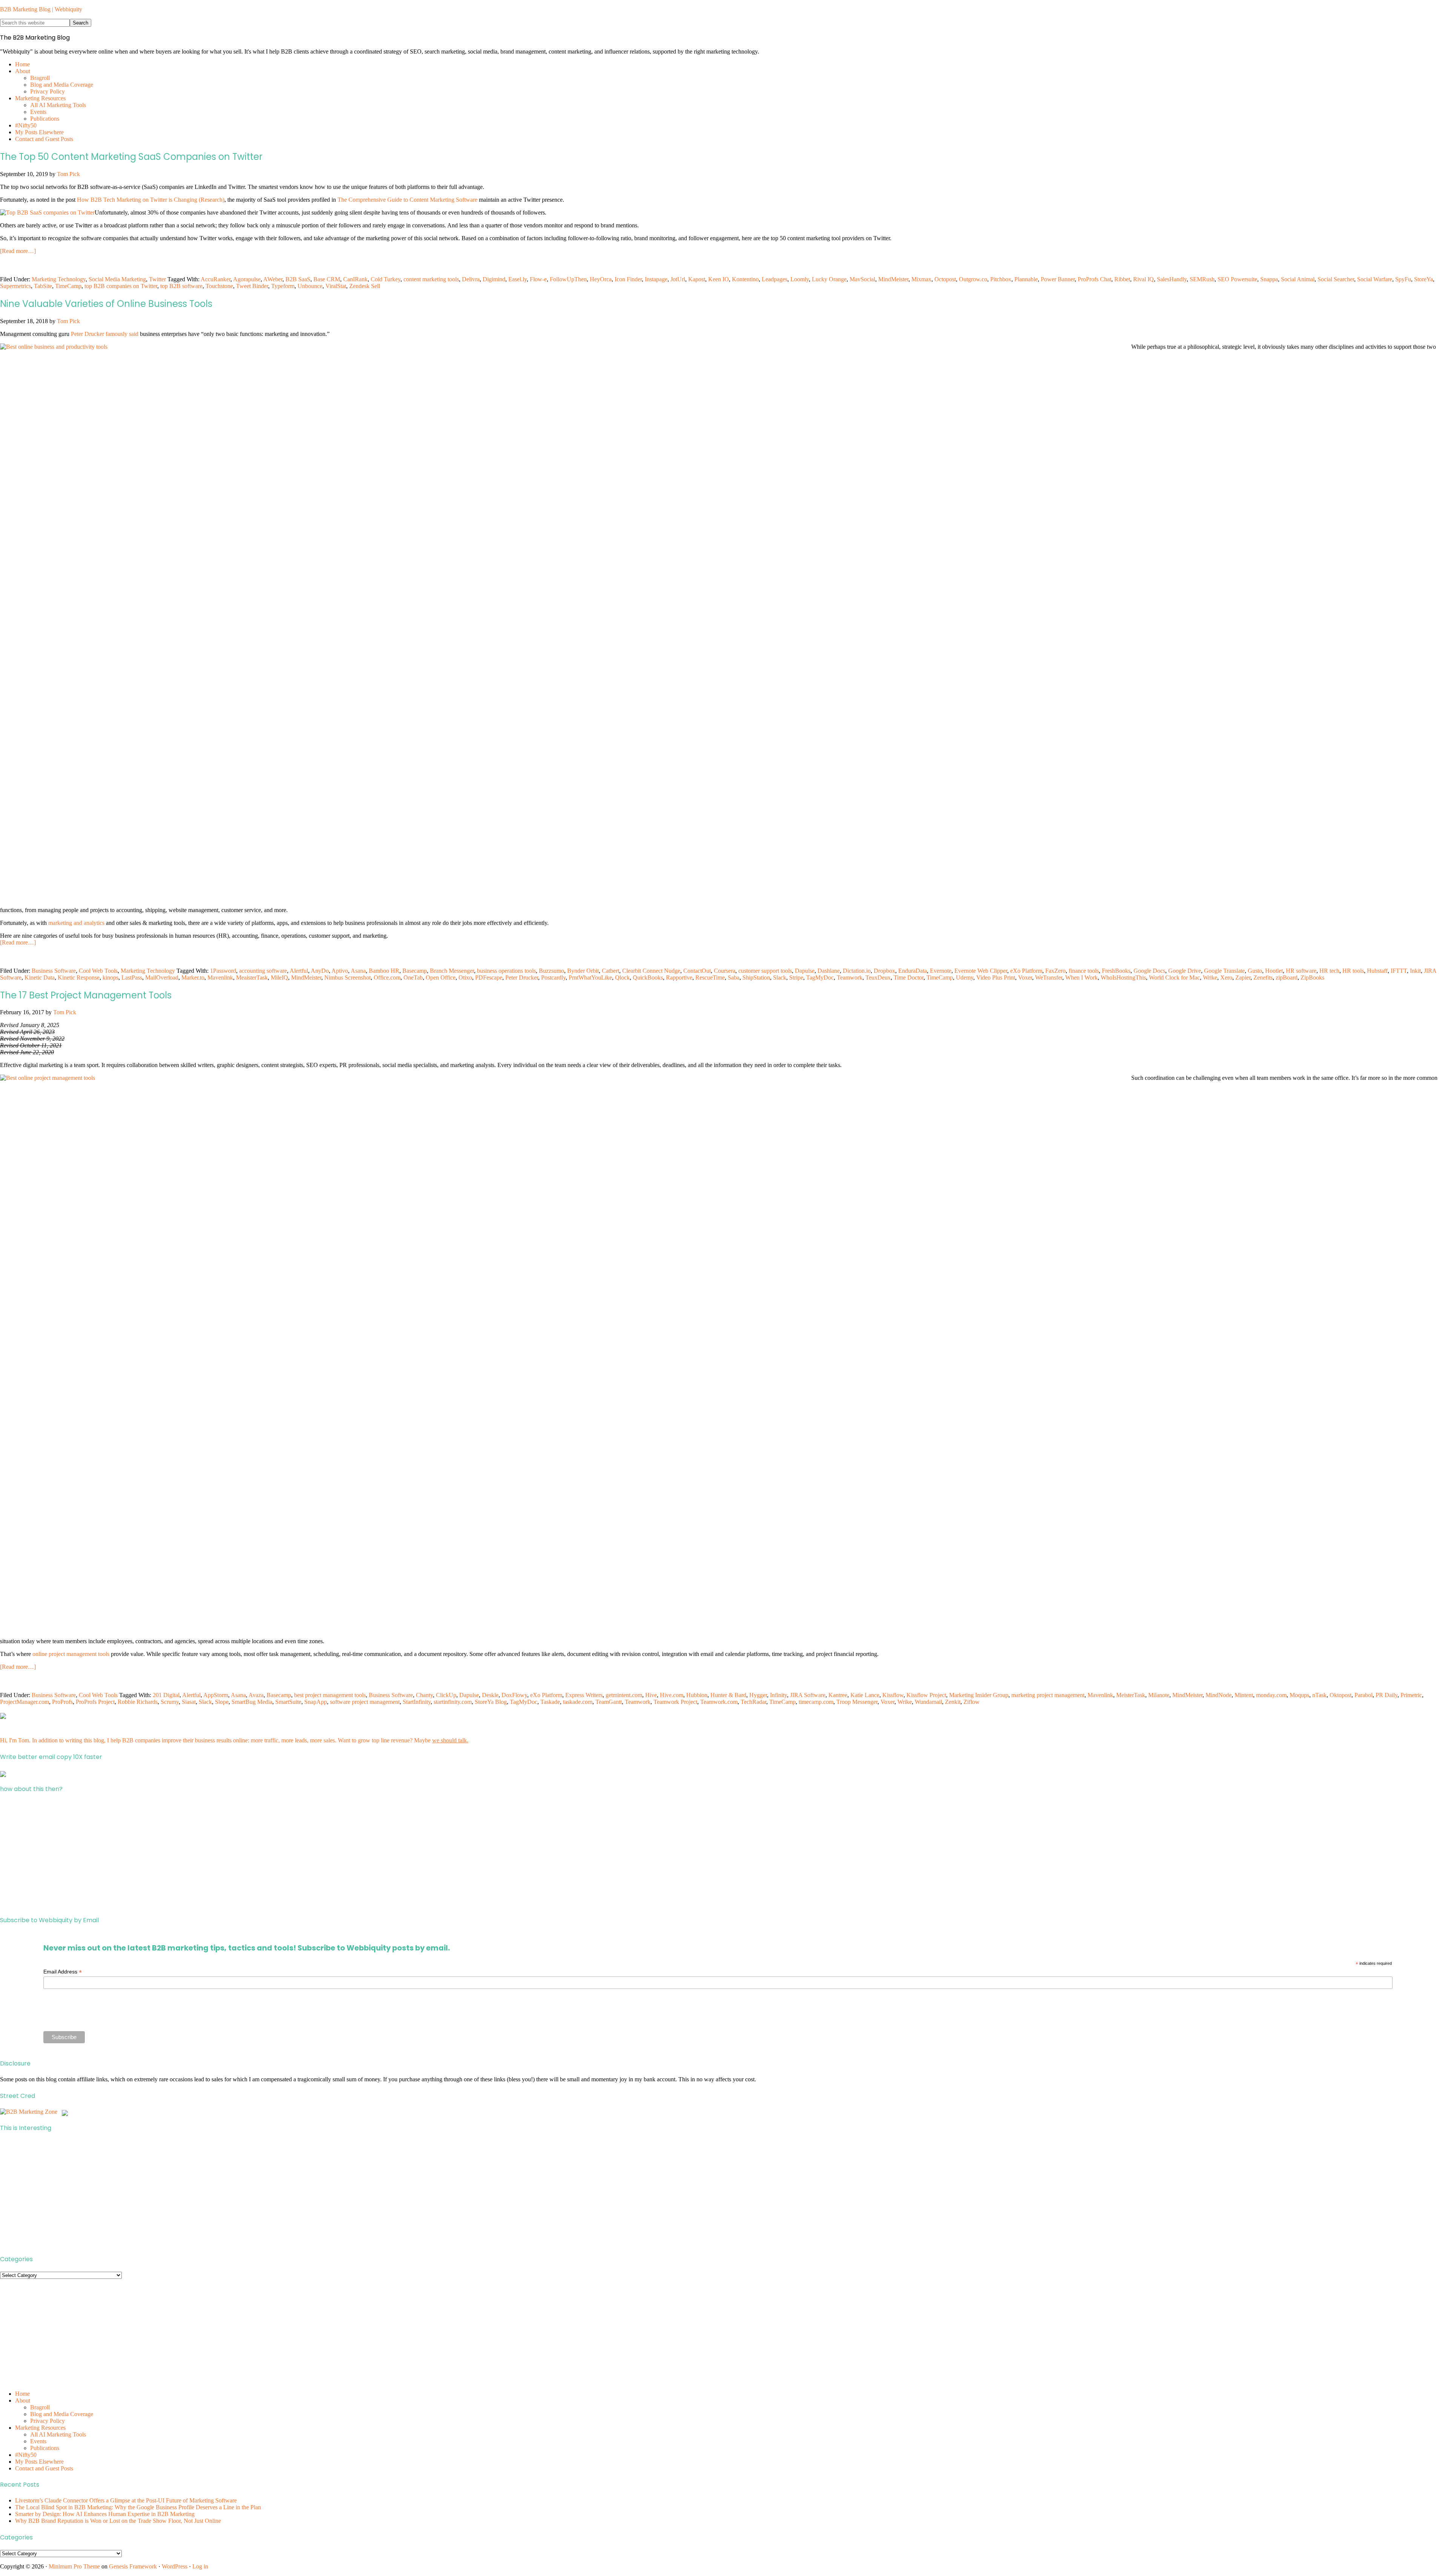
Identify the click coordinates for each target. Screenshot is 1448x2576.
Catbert (610, 971)
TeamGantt (609, 1702)
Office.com (387, 977)
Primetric (1411, 1695)
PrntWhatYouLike (590, 977)
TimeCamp (68, 286)
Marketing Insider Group (979, 1695)
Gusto (1255, 971)
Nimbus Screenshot (347, 977)
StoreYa (1423, 279)
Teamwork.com (719, 1702)
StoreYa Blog (491, 1702)
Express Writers (584, 1695)
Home (22, 2394)
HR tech (1329, 971)
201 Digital (166, 1695)
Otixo (465, 977)
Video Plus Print (996, 977)
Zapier (1243, 977)
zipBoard (1287, 977)
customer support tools (765, 971)
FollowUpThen (568, 279)
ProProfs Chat (1094, 279)
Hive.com (672, 1695)
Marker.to (193, 977)
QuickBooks (648, 977)
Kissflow (893, 1695)
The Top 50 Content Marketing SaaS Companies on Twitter (131, 157)
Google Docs (1149, 971)
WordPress (175, 2566)
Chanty (424, 1695)
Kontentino (745, 279)
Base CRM (327, 279)
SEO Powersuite (1237, 279)
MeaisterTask (252, 977)
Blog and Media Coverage (62, 2414)
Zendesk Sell (365, 286)
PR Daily (1387, 1695)
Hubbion (697, 1695)
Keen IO (719, 279)
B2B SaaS (298, 279)
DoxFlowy (514, 1695)
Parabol (1364, 1695)
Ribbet (1122, 279)
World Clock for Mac (1174, 977)
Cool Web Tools (98, 971)
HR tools (1353, 971)
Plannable (1026, 279)
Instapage (656, 279)
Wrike (1210, 977)
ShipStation (756, 977)
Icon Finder (628, 279)
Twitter (157, 279)
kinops (110, 977)
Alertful (299, 971)
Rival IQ (1144, 279)
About (23, 2400)
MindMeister (893, 279)
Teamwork (850, 977)
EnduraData (913, 971)
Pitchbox (1001, 279)
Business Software (54, 971)
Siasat (189, 1702)
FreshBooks (1116, 971)
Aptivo (340, 971)
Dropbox (884, 971)
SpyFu (1403, 279)
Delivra (471, 279)
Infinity (778, 1695)
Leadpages (775, 279)
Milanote (1159, 1695)
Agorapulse (247, 279)
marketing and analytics (76, 923)
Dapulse (805, 971)
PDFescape (489, 977)
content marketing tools (431, 279)
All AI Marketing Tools (58, 2434)
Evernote (941, 971)
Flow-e (538, 279)
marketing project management (1048, 1695)
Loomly (800, 279)
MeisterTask (1131, 1695)
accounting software (263, 971)
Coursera (725, 971)
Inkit (1415, 971)
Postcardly (553, 977)
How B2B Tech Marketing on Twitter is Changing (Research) (151, 200)
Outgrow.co (973, 279)
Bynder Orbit (583, 971)
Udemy (965, 977)
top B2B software (181, 286)
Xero (1226, 977)
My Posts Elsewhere (39, 2462)
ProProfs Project (95, 1702)
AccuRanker (216, 279)
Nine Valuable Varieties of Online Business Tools (106, 304)
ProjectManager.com (25, 1702)
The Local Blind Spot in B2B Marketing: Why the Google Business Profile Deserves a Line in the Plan (138, 2507)
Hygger (758, 1695)
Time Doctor (909, 977)
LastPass (132, 977)
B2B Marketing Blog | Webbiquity (41, 9)
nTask (1319, 1695)
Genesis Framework (133, 2566)
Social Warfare (1375, 279)
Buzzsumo (551, 971)
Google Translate (1224, 971)
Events (38, 2441)
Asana (358, 971)
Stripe (796, 977)
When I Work (1081, 977)
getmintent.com (624, 1695)
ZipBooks (1312, 977)
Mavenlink (220, 977)
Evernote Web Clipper (981, 971)
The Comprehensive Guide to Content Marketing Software (407, 200)
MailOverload (162, 977)
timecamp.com (816, 1702)
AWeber (273, 279)
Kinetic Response (79, 977)
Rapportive (679, 977)
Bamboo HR (384, 971)
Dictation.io (857, 971)
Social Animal (1298, 279)
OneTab (413, 977)
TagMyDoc (820, 977)
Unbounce (310, 286)
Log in (200, 2566)
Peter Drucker (522, 977)
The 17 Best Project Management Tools (86, 995)
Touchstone (219, 286)
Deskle (490, 1695)
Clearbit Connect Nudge (651, 971)
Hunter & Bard (728, 1695)
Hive (651, 1695)
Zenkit (953, 1702)
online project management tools (71, 1654)
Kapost (697, 279)
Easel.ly (518, 279)
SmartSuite (288, 1702)
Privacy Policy (48, 2421)
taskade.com (578, 1702)
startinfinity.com (453, 1702)
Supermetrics (15, 286)
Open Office (441, 977)
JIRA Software (808, 1695)
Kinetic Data (40, 977)
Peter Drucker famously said (105, 334)
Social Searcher (1336, 279)
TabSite (43, 286)
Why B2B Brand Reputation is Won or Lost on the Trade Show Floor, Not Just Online (118, 2521)
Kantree (838, 1695)
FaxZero (1055, 971)
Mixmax (921, 279)
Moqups (1299, 1695)
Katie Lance (865, 1695)
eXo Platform (1026, 971)
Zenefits (1263, 977)
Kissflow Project (926, 1695)
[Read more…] (18, 251)
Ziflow (972, 1702)
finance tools (1084, 971)
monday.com (1271, 1695)
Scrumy (170, 1702)
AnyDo (320, 971)
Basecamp (415, 971)
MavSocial (862, 279)
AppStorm (216, 1695)
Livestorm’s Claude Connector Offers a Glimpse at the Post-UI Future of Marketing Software (126, 2500)
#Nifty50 (26, 2455)
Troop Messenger (857, 1702)
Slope (222, 1702)
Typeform (283, 286)
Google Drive (1185, 971)
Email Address (63, 1972)
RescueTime (710, 977)
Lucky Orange (829, 279)
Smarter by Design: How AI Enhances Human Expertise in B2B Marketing (105, 2514)
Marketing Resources (40, 2428)
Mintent (1244, 1695)
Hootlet (1274, 971)
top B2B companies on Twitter (121, 286)
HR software (1301, 971)
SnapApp (316, 1702)
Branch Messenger (452, 971)
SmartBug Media (252, 1702)
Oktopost (1341, 1695)
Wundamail (928, 1702)
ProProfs (62, 1702)
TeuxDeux (878, 977)
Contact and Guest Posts (44, 2468)
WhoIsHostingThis (1123, 977)
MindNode (1219, 1695)
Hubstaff (1377, 971)
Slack (780, 977)
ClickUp (446, 1695)
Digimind (494, 279)
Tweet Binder (252, 286)
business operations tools (506, 971)
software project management (365, 1702)
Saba (734, 977)
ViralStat (336, 286)
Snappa (1269, 279)
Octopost (945, 279)
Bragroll (40, 2407)
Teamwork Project (675, 1702)
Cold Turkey (386, 279)
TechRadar (753, 1702)
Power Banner (1058, 279)
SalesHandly (1172, 279)
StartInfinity (417, 1702)
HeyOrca (601, 279)
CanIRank (355, 279)
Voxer (1025, 977)
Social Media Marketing (117, 279)
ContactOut (697, 971)
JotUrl (678, 279)
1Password (223, 971)
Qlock (622, 977)
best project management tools (330, 1695)
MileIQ (279, 977)
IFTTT (1399, 971)
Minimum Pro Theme (74, 2566)
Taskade (550, 1702)
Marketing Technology (59, 279)
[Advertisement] (226, 1855)
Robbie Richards (138, 1702)
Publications (45, 2448)
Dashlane (829, 971)
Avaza (256, 1695)
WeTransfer (1049, 977)
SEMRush (1202, 279)
